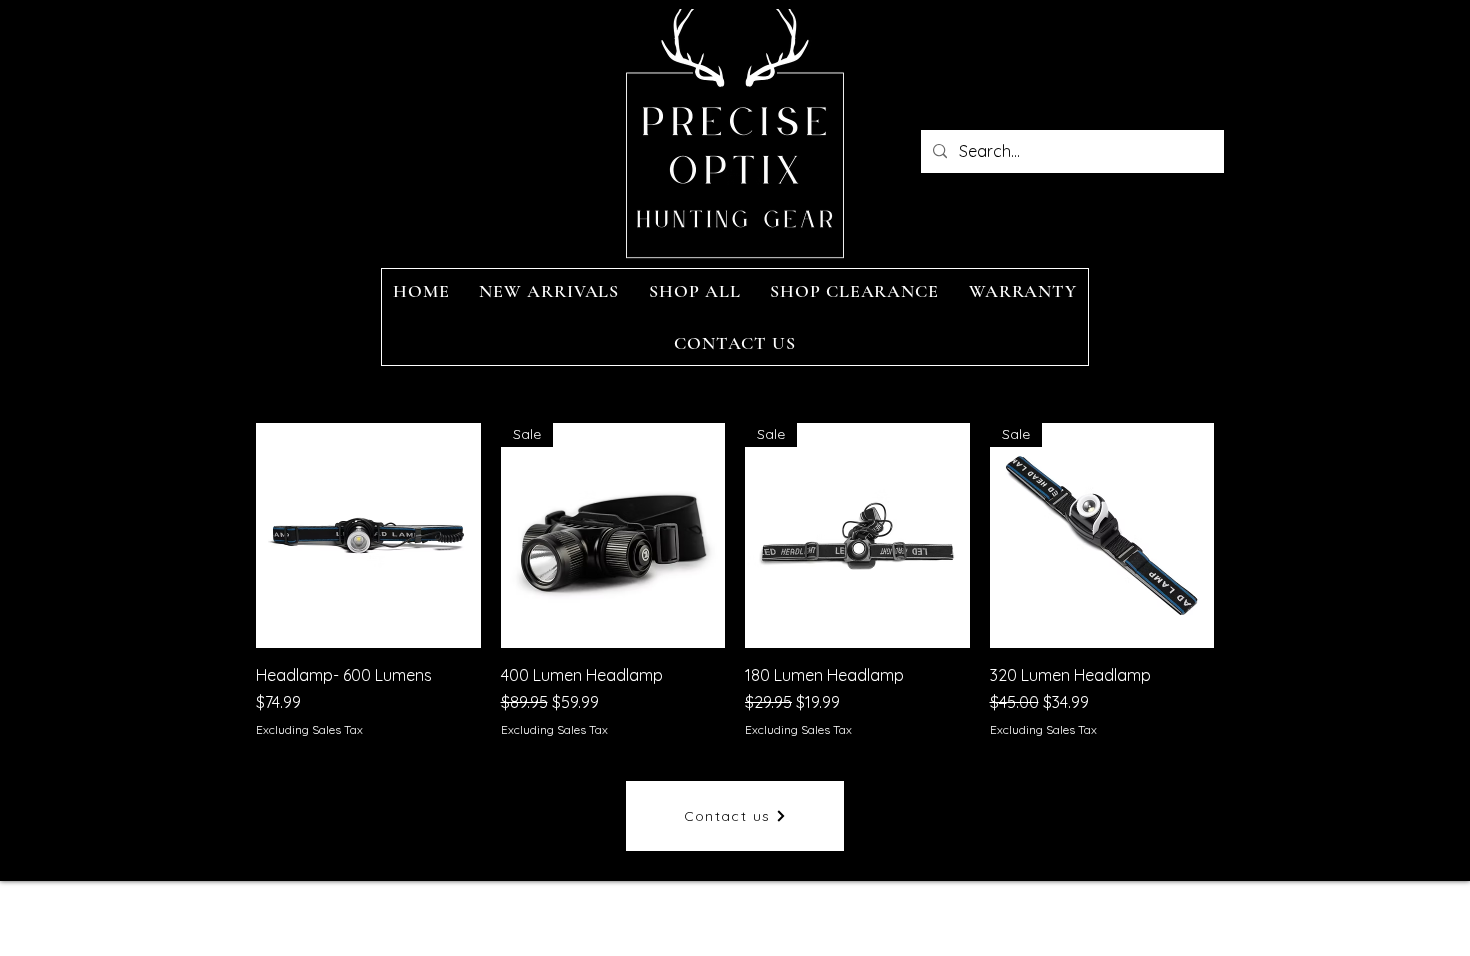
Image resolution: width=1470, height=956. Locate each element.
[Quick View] (368, 535)
